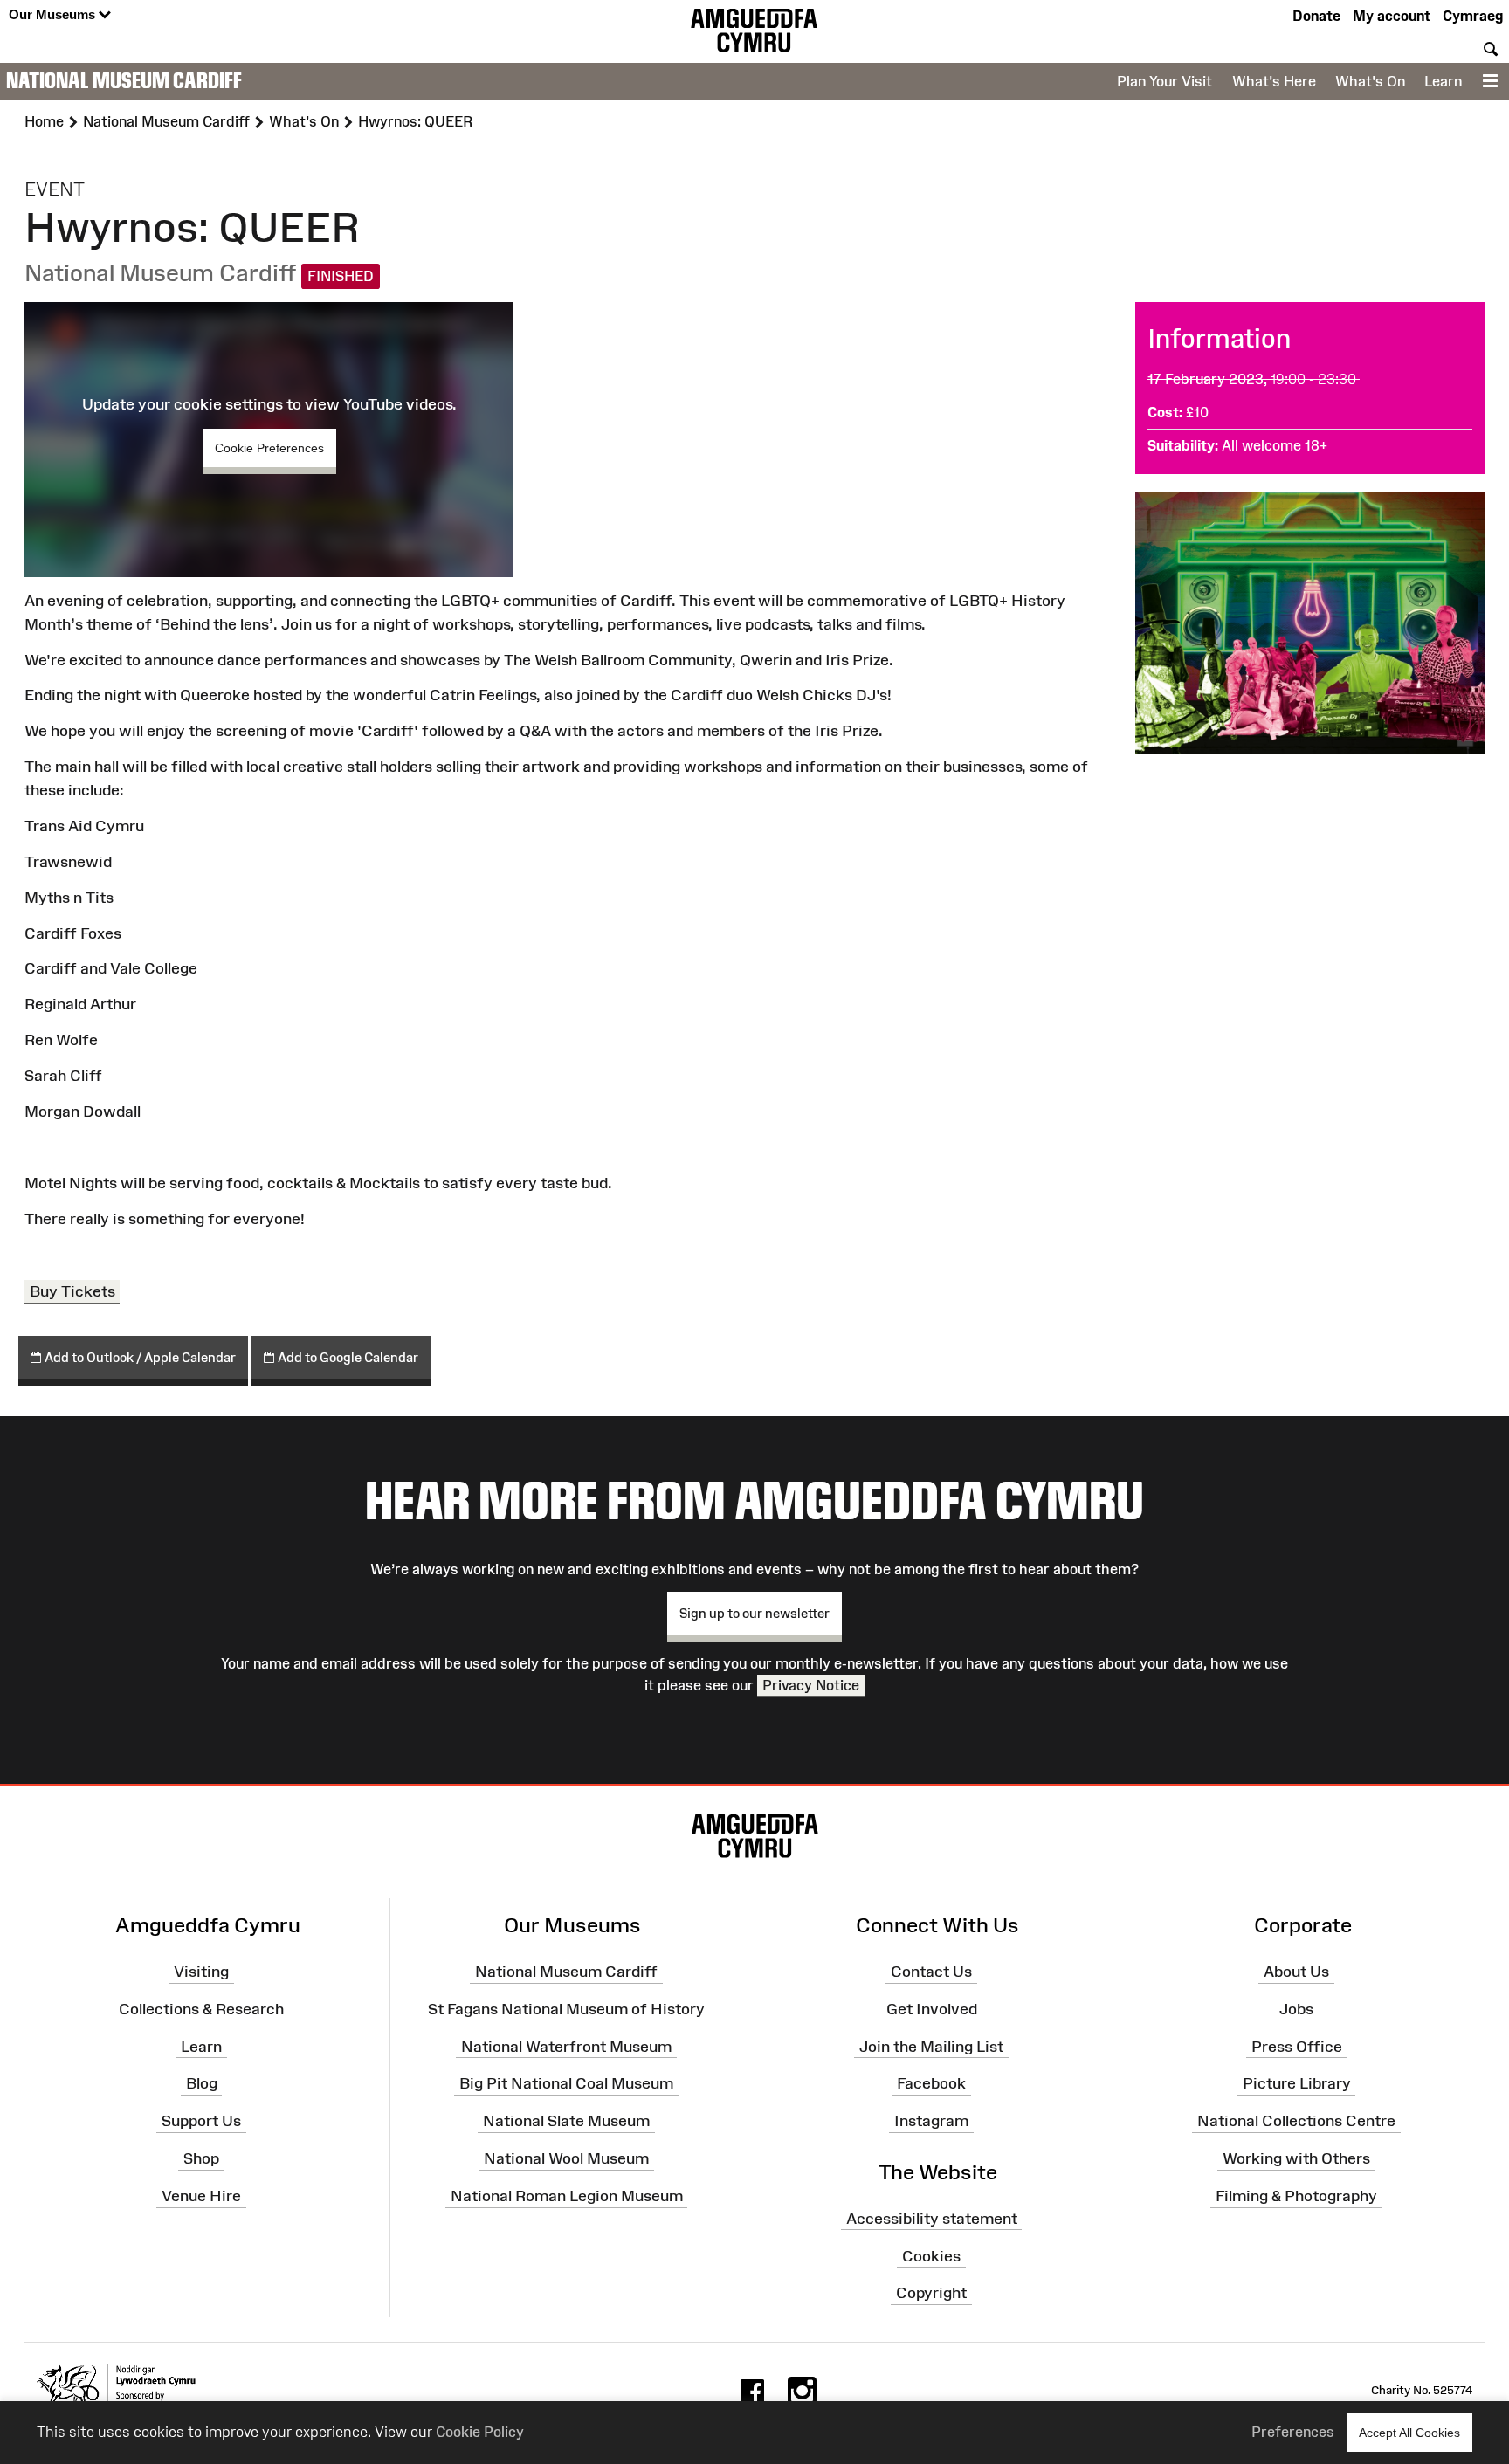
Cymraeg (1473, 16)
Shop (201, 2158)
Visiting (201, 1972)
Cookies (931, 2255)
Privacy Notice (811, 1685)
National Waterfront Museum (566, 2046)
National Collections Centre (1296, 2121)
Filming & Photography (1296, 2196)
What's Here (1274, 81)
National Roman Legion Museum (567, 2196)
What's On (1370, 81)
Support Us (201, 2121)
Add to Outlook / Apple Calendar (139, 1357)
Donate (1316, 16)
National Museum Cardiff (124, 80)
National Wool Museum (566, 2158)
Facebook (931, 2083)
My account (1392, 16)
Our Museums (54, 14)
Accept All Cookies (1409, 2433)
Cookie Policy (480, 2432)
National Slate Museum (566, 2121)
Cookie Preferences (269, 448)
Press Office (1297, 2046)
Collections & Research (201, 2009)
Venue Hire (201, 2196)
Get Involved (932, 2009)
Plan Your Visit (1164, 81)
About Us (1296, 1972)
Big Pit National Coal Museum (566, 2083)
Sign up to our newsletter (754, 1613)
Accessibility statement (932, 2219)
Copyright (931, 2293)
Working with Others (1296, 2158)
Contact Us (931, 1972)
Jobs (1296, 2009)
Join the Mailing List (931, 2046)
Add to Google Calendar (347, 1357)
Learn (1443, 81)
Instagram (931, 2121)
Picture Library (1297, 2083)
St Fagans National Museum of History (566, 2009)
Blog (202, 2083)
